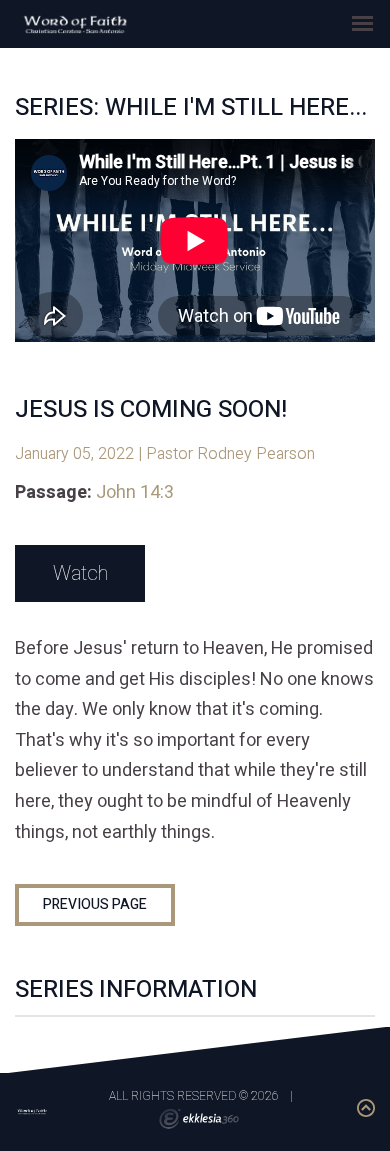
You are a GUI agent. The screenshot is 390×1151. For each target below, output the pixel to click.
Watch (80, 573)
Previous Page (95, 904)
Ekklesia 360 (199, 1119)
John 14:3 (135, 492)
